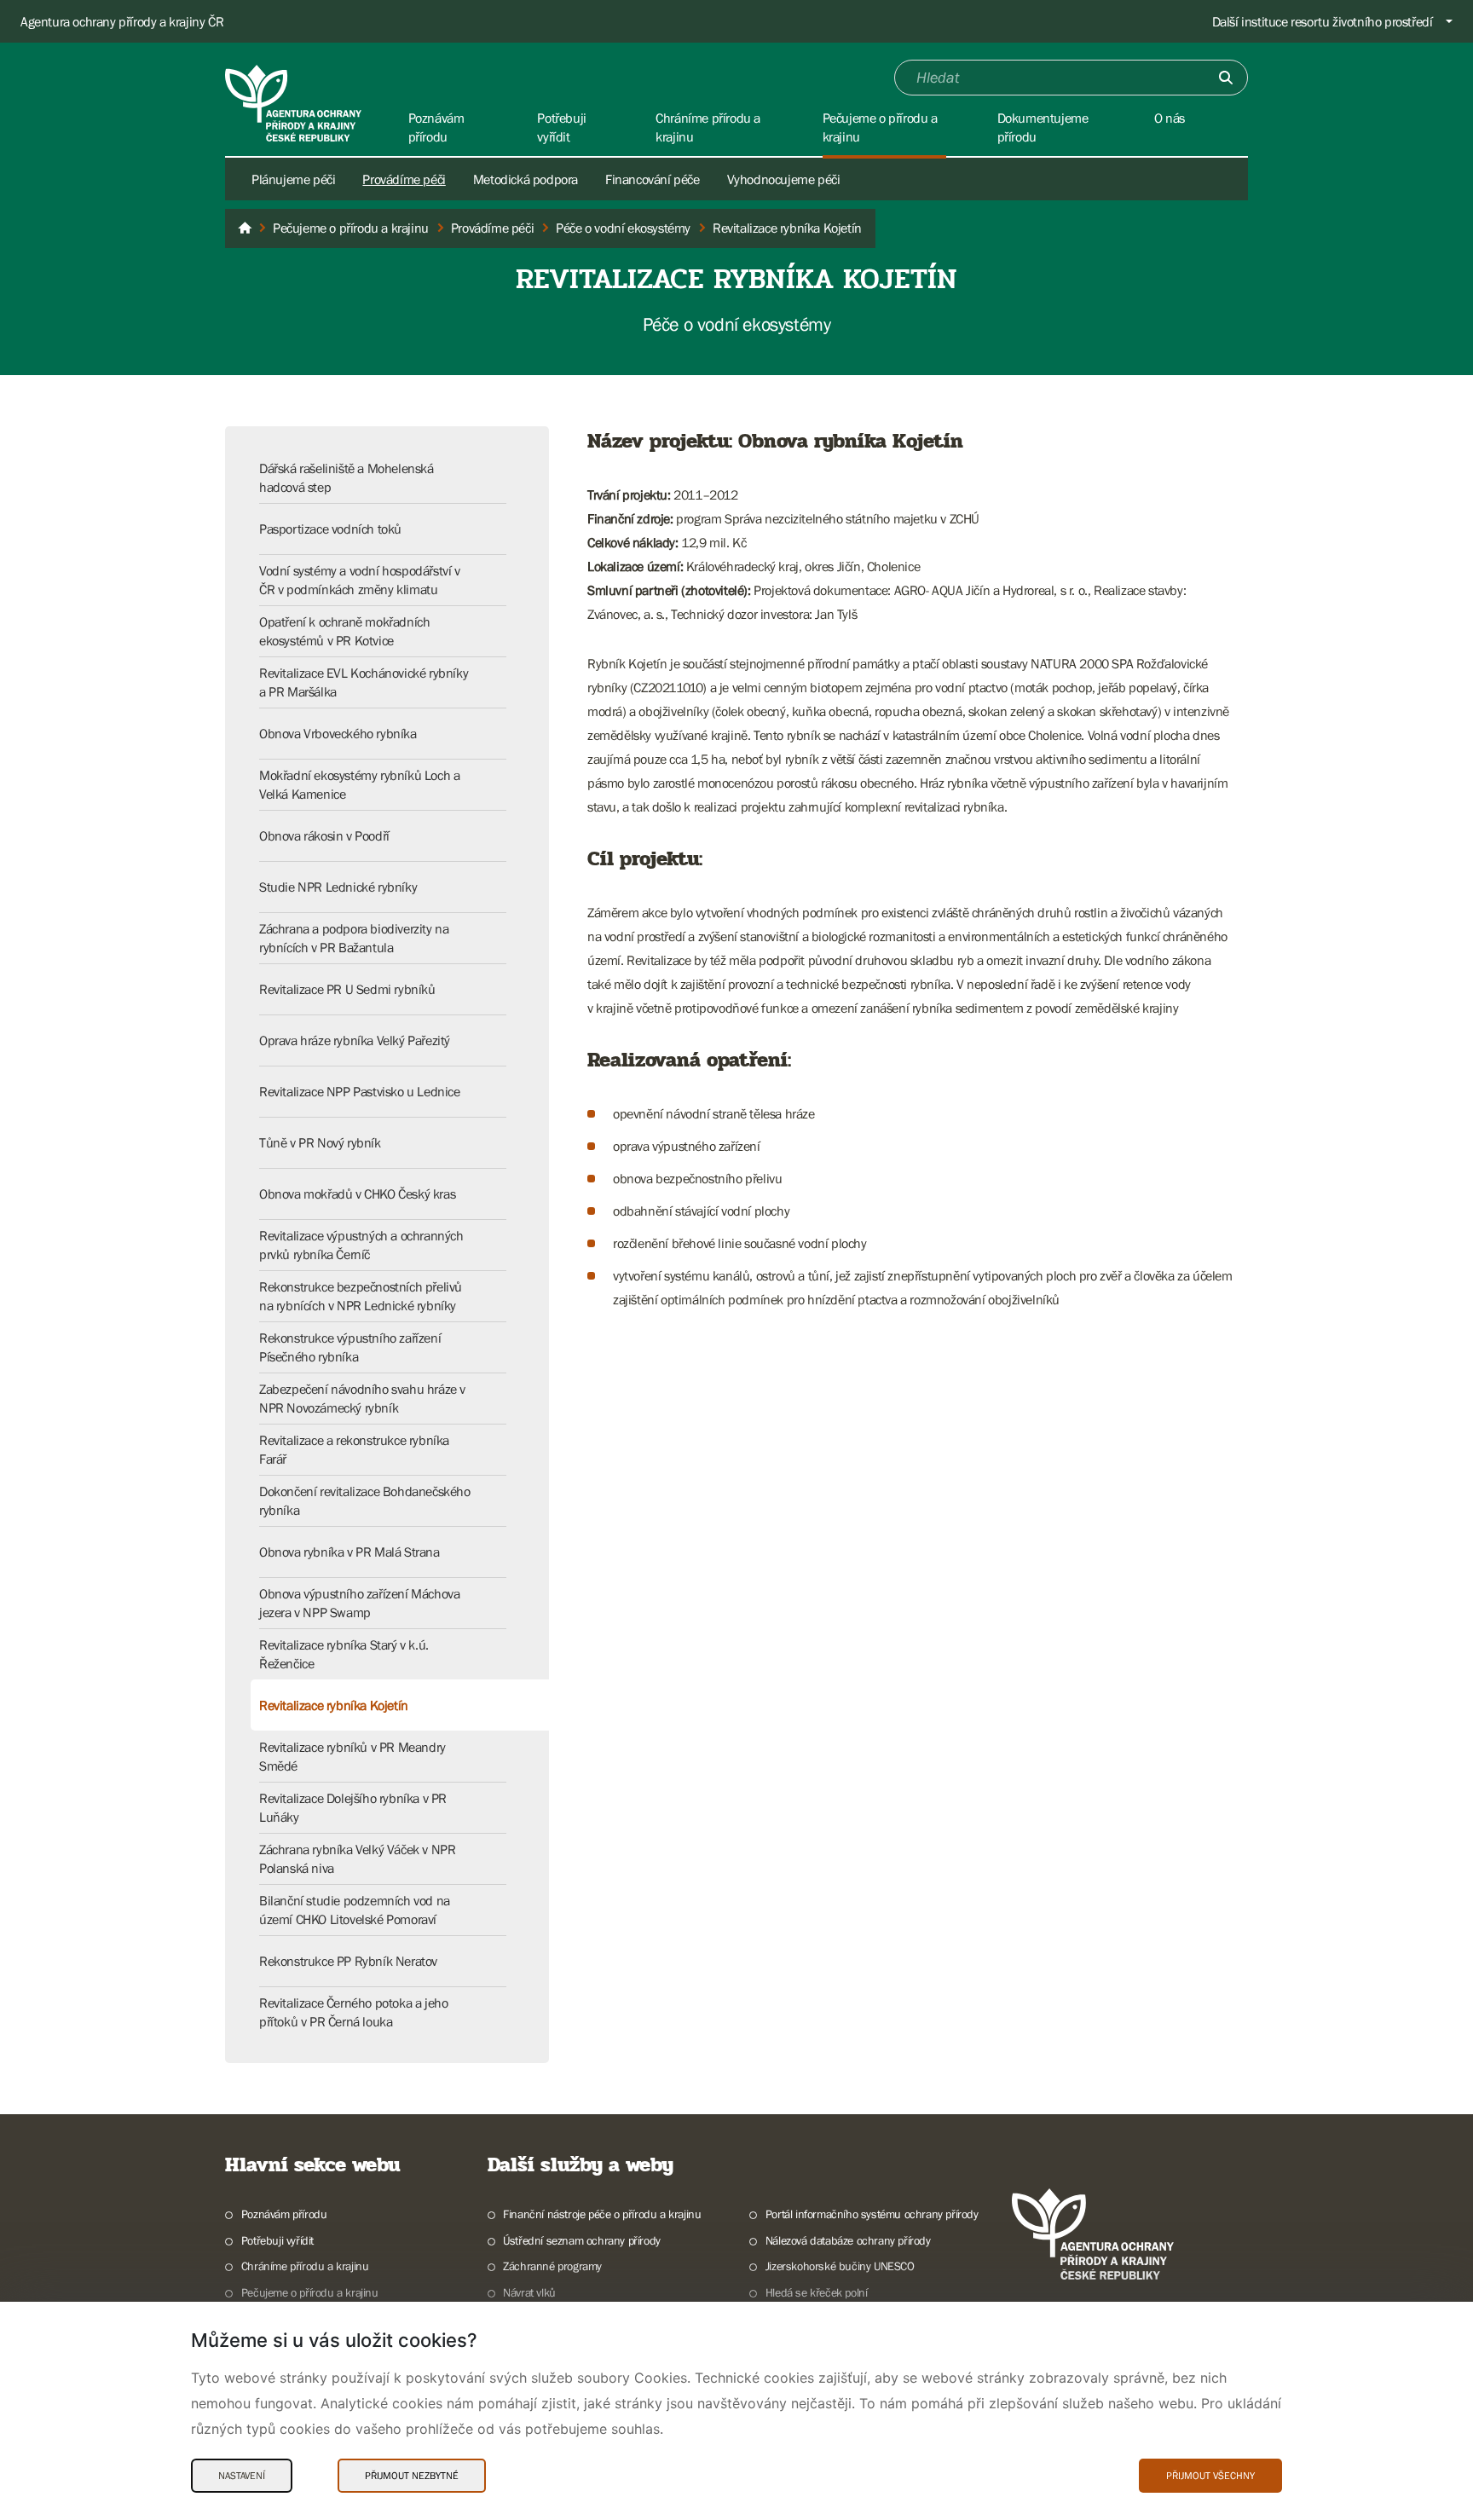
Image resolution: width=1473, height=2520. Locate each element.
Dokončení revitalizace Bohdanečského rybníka (365, 1500)
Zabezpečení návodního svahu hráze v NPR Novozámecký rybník (362, 1398)
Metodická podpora (526, 179)
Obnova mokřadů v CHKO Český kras (357, 1194)
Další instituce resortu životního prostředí (1323, 21)
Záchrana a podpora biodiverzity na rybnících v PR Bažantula (354, 938)
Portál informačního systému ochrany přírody (872, 2214)
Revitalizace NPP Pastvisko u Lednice (360, 1091)
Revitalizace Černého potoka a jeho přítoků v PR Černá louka (353, 2012)
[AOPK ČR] (245, 228)
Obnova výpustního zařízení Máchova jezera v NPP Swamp (359, 1603)
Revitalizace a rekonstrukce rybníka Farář (354, 1449)
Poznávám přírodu (284, 2214)
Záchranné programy (552, 2266)
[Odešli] (1226, 78)
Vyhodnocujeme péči (784, 179)
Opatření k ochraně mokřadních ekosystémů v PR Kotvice (344, 631)
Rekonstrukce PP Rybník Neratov (348, 1961)
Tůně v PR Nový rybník (320, 1142)
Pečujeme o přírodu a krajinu (310, 2292)
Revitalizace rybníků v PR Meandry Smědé (352, 1756)
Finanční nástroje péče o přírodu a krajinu (602, 2214)
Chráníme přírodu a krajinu (305, 2266)
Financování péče (653, 179)
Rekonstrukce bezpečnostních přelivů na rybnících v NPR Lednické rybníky (361, 1296)
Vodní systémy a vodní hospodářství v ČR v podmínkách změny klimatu (360, 580)
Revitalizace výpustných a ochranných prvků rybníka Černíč (361, 1245)
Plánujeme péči (293, 179)
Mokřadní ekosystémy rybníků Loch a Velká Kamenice (359, 784)
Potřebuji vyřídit (277, 2240)
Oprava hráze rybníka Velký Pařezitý (355, 1040)
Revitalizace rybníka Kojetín (334, 1705)
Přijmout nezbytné (412, 2476)
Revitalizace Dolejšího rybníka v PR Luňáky (353, 1807)
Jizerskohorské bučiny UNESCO (840, 2266)
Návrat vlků (529, 2292)
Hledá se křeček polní (816, 2292)
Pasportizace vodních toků (330, 529)
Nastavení (242, 2476)
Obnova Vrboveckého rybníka (338, 733)
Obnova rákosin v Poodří (324, 835)
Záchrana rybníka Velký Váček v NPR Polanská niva (357, 1858)
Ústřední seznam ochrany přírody (582, 2240)
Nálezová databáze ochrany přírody (848, 2240)
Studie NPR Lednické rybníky (338, 887)
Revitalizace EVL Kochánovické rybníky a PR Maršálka (364, 682)
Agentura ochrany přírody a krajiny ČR (122, 21)
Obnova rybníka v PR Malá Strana (349, 1552)
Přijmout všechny (1210, 2476)
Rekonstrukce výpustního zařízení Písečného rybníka (350, 1347)
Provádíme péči (404, 179)
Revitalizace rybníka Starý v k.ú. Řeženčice (344, 1654)
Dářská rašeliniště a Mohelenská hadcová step (347, 477)
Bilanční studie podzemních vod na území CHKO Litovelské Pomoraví (355, 1910)
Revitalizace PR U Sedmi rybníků (347, 989)
